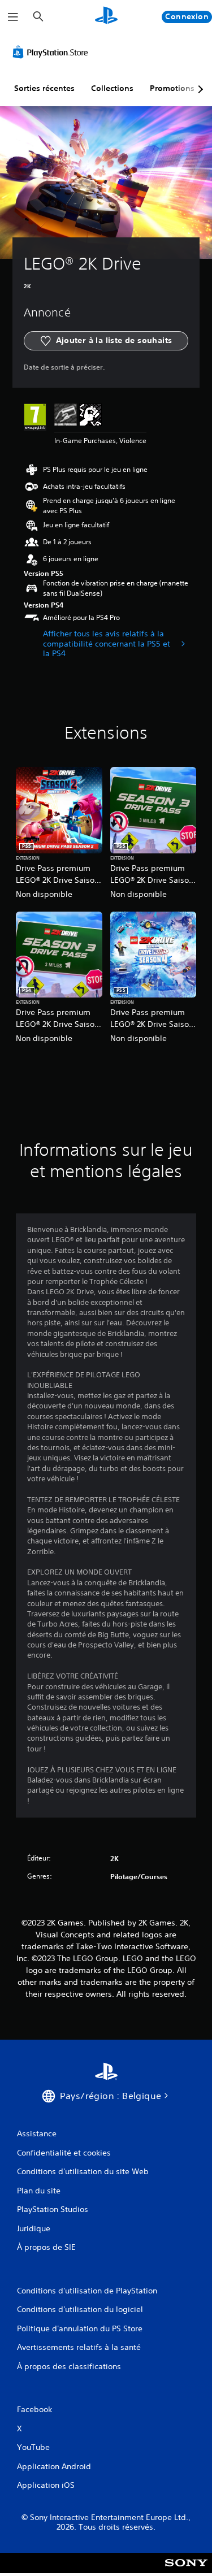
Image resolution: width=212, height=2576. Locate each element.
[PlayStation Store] (53, 52)
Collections (112, 88)
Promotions (172, 88)
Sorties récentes (44, 88)
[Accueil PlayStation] (106, 17)
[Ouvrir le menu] (13, 17)
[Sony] (186, 2571)
